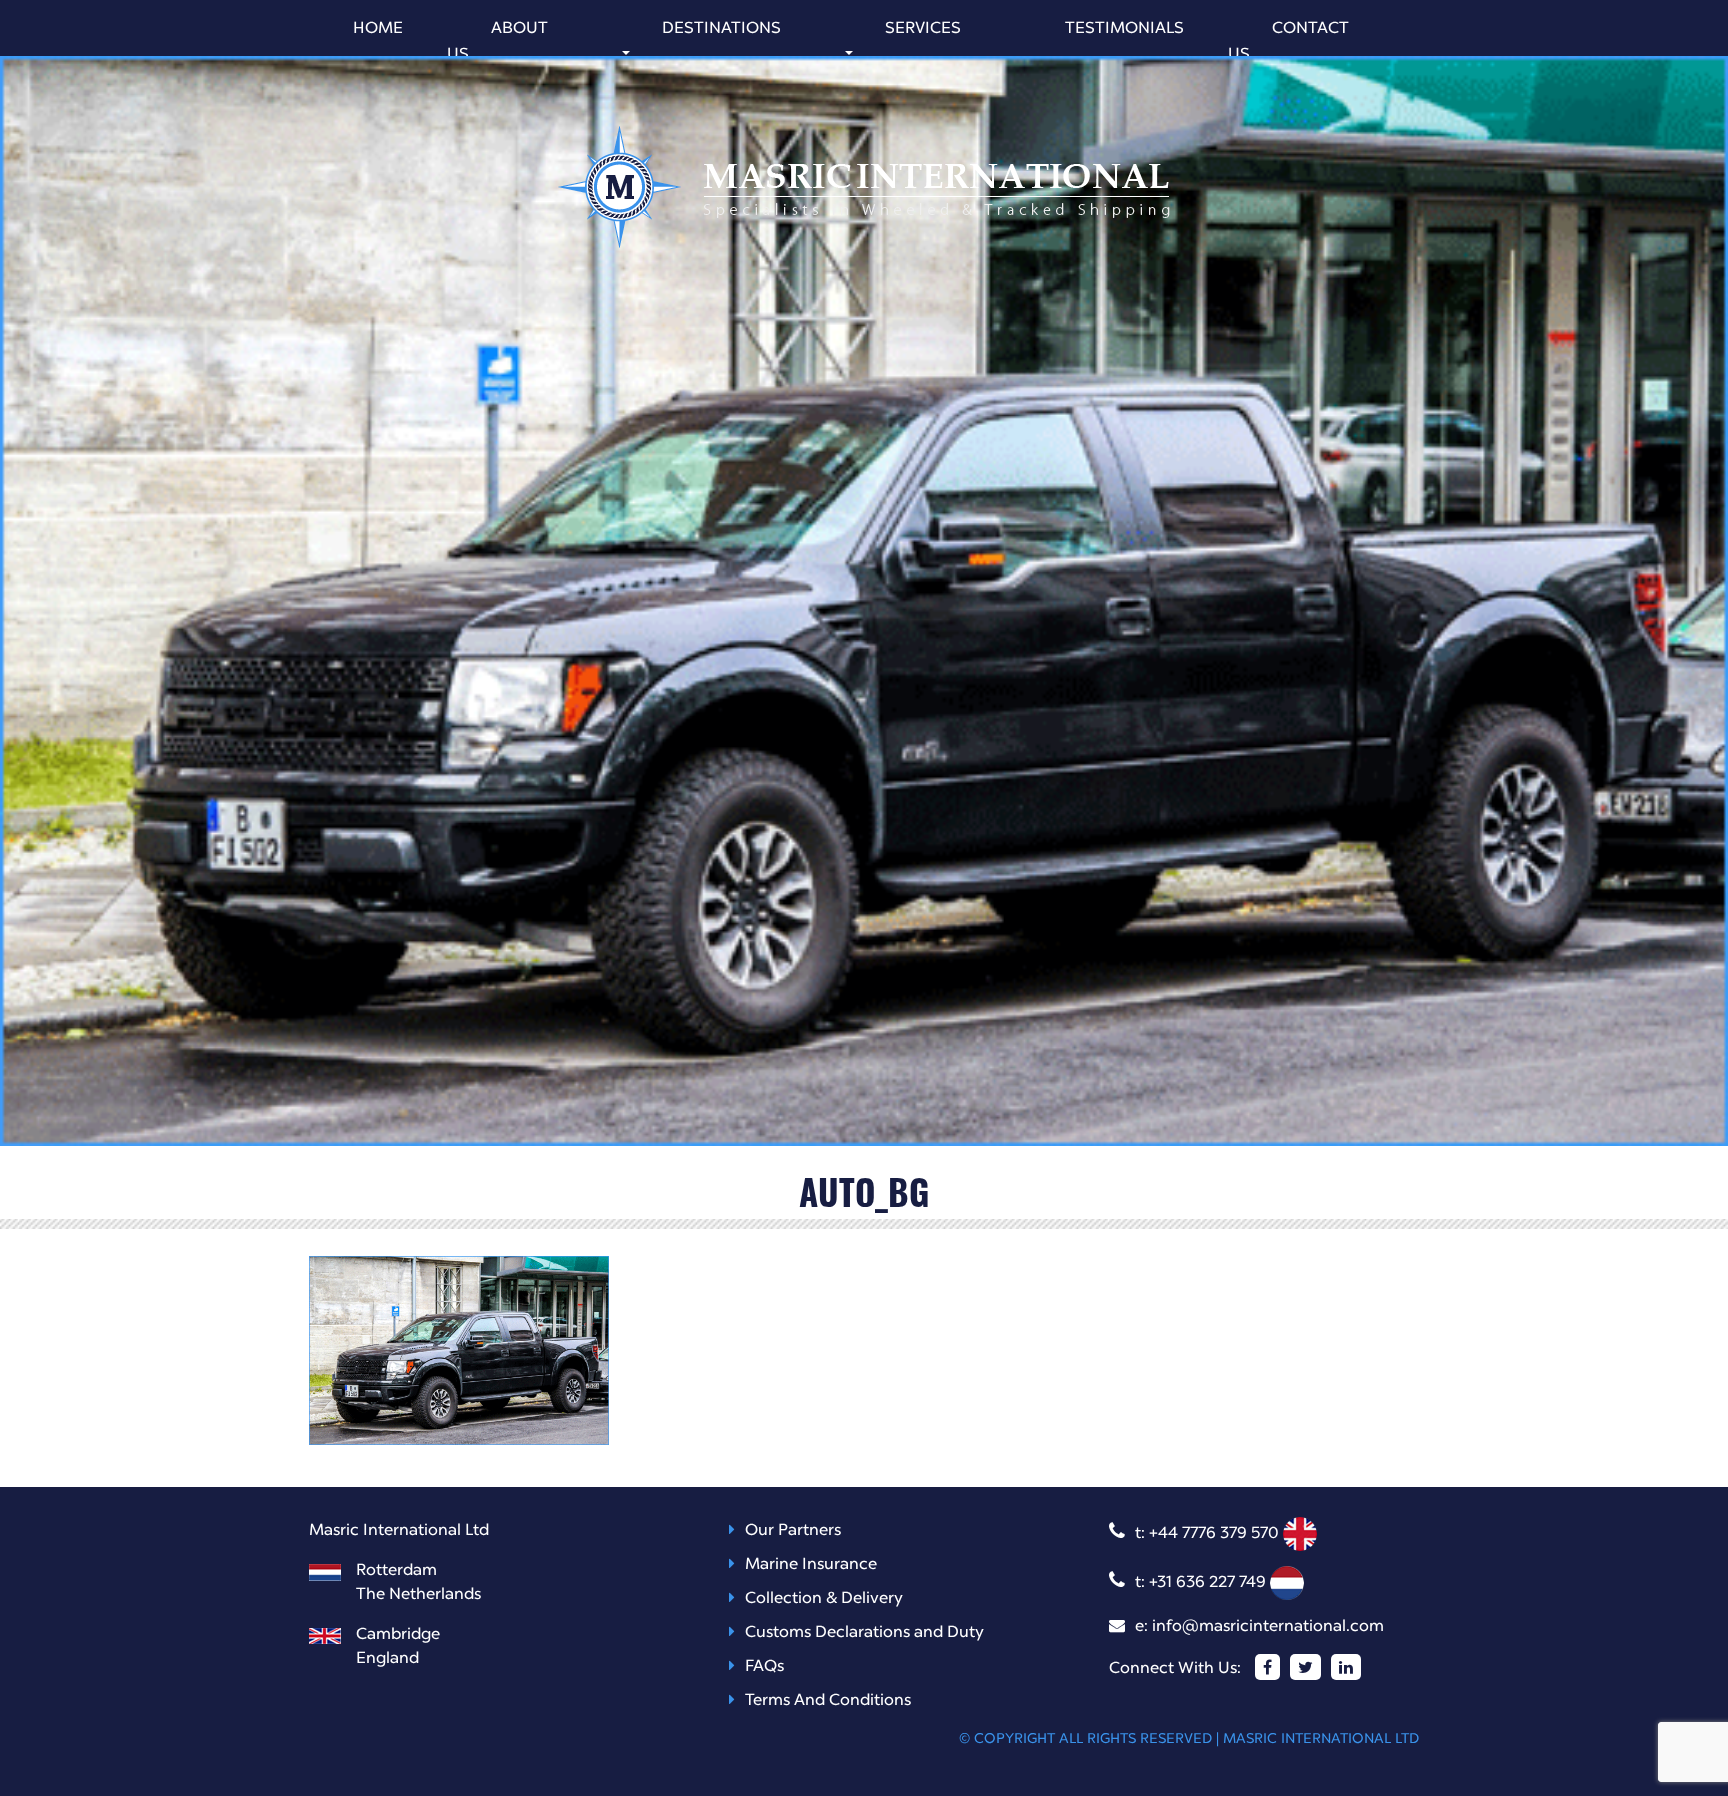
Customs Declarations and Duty (864, 1633)
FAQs (764, 1667)
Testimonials (1124, 29)
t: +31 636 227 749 (1202, 1583)
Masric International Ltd (1321, 1739)
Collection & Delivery (824, 1599)
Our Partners (793, 1531)
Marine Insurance (811, 1565)
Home (378, 29)
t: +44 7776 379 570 (1209, 1534)
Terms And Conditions (828, 1701)
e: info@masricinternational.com (1259, 1627)
